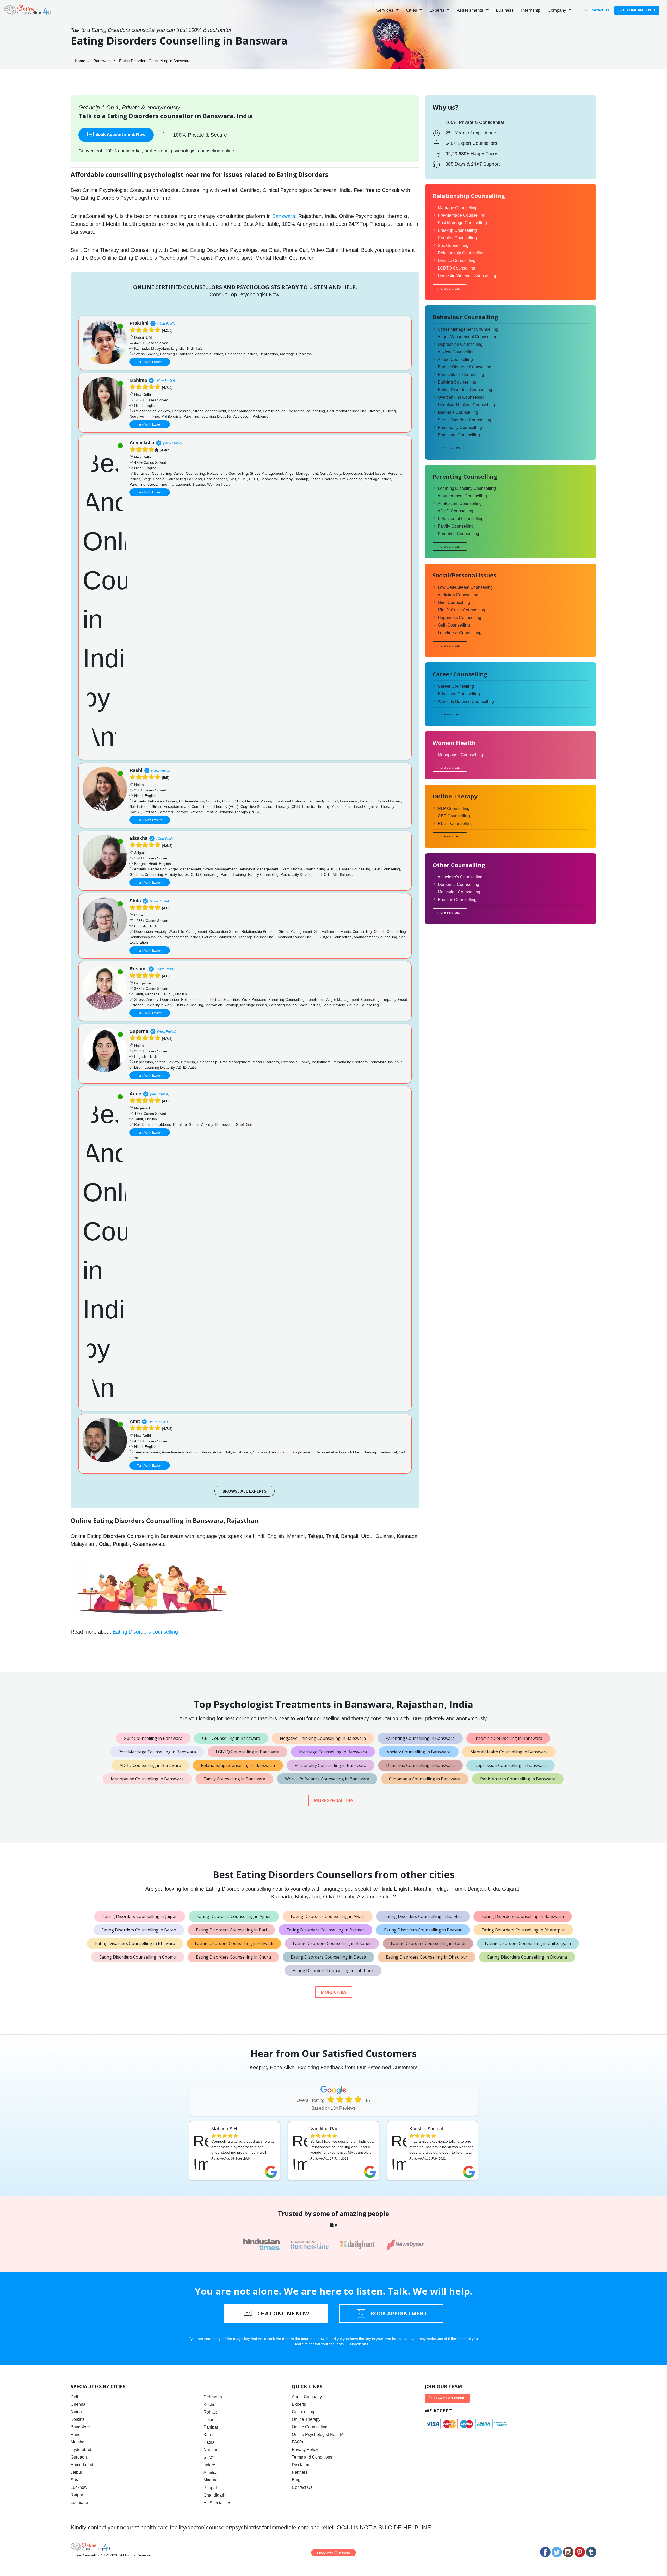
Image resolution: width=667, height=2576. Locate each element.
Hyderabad (81, 2450)
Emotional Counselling (459, 435)
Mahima (138, 380)
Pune (76, 2434)
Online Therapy (306, 2419)
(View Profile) (167, 324)
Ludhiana (79, 2502)
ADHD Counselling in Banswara (150, 1765)
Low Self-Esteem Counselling (465, 587)
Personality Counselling (460, 427)
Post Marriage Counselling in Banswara (157, 1752)
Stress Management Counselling (468, 329)
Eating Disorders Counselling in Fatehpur (333, 1971)
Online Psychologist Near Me (319, 2434)
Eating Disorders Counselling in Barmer (325, 1930)
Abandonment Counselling (462, 496)
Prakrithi (139, 323)
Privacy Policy (305, 2450)
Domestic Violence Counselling (467, 276)
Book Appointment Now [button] (120, 134)
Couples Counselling (457, 238)
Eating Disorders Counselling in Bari (231, 1930)
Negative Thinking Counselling (466, 405)
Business (505, 10)
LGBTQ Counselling (456, 268)
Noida (76, 2412)
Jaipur (76, 2472)
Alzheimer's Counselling (460, 877)
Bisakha (138, 838)
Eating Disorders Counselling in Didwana (527, 1957)
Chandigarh (214, 2495)
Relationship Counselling (461, 253)
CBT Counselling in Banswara (231, 1738)
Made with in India (333, 2553)
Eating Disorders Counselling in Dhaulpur (427, 1957)
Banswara (102, 61)
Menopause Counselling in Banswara (147, 1779)
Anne (135, 1094)
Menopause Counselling (460, 755)
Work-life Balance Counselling (466, 701)
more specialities (334, 1800)
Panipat (211, 2427)
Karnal (210, 2435)
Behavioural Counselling (461, 519)
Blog (296, 2480)
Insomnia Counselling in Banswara (508, 1738)
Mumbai (78, 2442)
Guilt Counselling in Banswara (153, 1738)
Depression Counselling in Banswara (511, 1765)
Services (385, 10)
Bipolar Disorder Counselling (465, 367)
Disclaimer (302, 2465)
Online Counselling (310, 2427)
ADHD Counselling (455, 511)
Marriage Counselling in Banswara (333, 1752)
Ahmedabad (82, 2465)
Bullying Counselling (457, 382)
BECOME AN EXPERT (639, 10)
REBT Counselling (455, 824)
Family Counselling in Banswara (234, 1779)
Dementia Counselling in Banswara (420, 1765)
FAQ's (297, 2442)
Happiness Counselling (459, 618)
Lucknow (79, 2487)
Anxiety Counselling (456, 352)
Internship (531, 10)
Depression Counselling (460, 344)
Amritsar (211, 2472)
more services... (450, 288)
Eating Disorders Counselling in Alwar (328, 1916)
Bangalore (80, 2427)
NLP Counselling (454, 808)
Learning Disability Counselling (467, 488)
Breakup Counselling (457, 230)
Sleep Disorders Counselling (464, 420)
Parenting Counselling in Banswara (420, 1738)
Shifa (135, 901)
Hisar (208, 2420)
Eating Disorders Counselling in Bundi (428, 1943)
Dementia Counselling (458, 884)
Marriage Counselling (458, 208)
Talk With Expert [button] (150, 362)
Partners (300, 2472)
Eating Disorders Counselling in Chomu (138, 1957)
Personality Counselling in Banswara (331, 1765)
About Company (307, 2397)
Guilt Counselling (454, 625)
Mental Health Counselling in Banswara (509, 1752)
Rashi (136, 770)
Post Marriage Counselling (462, 223)
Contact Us (599, 10)
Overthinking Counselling (461, 397)
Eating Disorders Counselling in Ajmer (234, 1916)
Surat (76, 2480)
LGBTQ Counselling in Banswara (248, 1752)
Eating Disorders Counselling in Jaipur (140, 1916)
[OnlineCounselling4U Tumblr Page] (591, 2552)
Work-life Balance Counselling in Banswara (327, 1779)
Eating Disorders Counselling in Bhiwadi (234, 1943)
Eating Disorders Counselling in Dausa (328, 1957)
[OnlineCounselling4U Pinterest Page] (580, 2552)
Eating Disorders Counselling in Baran (139, 1930)
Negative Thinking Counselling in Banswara (323, 1738)
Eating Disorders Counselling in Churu (233, 1957)
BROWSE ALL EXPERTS (245, 1491)
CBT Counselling (454, 816)
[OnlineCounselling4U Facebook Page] (545, 2552)
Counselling (303, 2412)
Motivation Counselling (459, 892)
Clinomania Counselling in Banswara (425, 1779)
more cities (334, 1992)
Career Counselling (456, 686)
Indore (209, 2465)
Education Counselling (459, 694)
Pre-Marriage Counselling (462, 215)
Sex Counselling (453, 245)
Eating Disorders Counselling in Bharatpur (523, 1930)
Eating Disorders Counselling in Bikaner (332, 1943)
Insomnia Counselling (458, 412)
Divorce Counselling (457, 261)
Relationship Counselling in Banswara (238, 1765)
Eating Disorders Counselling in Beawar (423, 1930)
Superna (139, 1031)
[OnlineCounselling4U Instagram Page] (568, 2552)
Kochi (209, 2405)
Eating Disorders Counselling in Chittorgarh (528, 1943)
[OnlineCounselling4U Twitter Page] (557, 2552)
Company (558, 10)
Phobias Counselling (457, 900)
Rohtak (210, 2412)
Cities (412, 10)
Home (80, 61)
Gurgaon (79, 2457)
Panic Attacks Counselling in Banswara (518, 1779)
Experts (438, 10)
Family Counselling (456, 526)
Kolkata (78, 2419)
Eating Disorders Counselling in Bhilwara (135, 1943)
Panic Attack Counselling (461, 375)
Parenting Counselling (458, 534)
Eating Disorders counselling (145, 1632)
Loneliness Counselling (460, 633)
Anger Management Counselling (467, 337)
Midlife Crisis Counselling (461, 610)
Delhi (76, 2397)
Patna (209, 2442)
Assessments (471, 10)
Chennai (79, 2404)
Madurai (211, 2480)
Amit (135, 1421)
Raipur (77, 2495)
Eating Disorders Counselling (465, 390)
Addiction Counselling (458, 595)
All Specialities (217, 2503)
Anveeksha (142, 443)
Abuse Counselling (455, 359)
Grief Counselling (454, 602)
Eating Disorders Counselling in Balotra (423, 1916)
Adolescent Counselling (460, 504)
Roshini (138, 969)
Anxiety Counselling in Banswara (419, 1752)
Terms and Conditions (312, 2457)
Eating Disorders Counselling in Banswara (523, 1916)
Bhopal (210, 2488)
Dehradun (213, 2397)
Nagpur (210, 2450)
